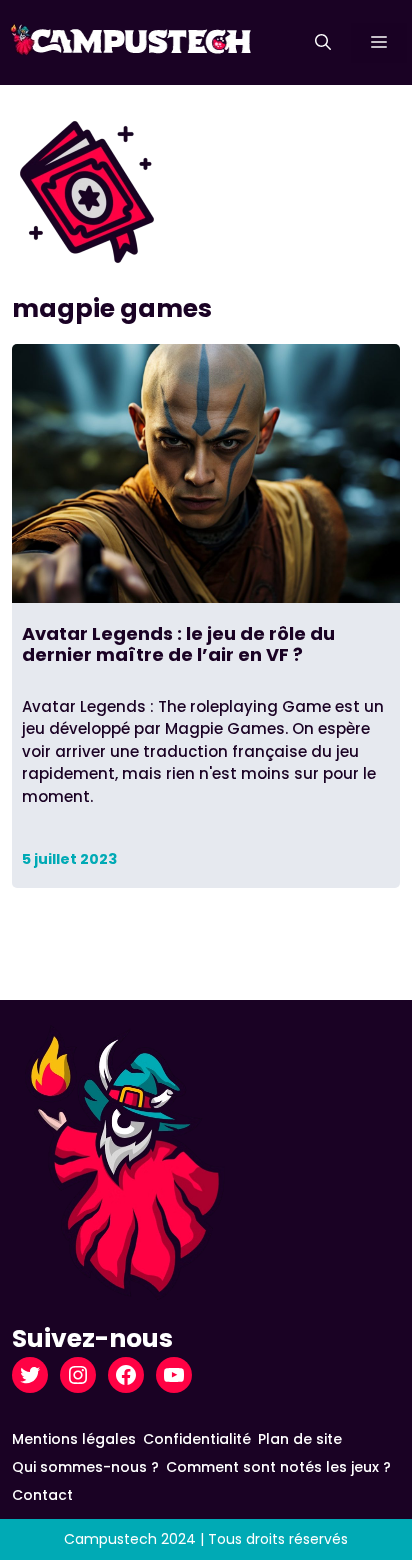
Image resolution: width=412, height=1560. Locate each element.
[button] (323, 43)
